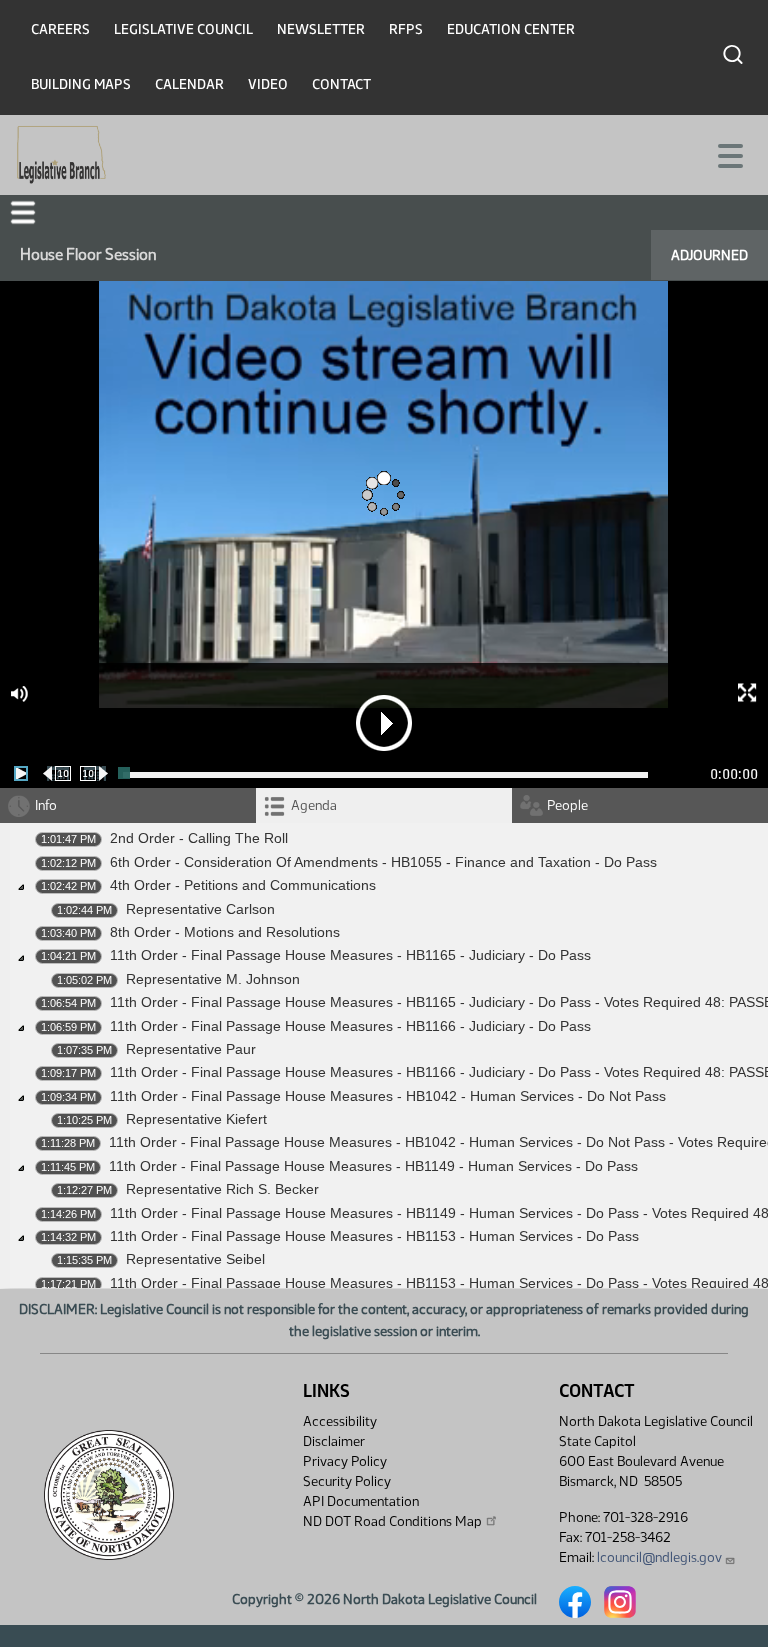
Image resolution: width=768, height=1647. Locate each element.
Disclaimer (334, 1441)
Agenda (314, 805)
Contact (341, 84)
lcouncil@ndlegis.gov (659, 1557)
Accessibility (340, 1421)
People (567, 805)
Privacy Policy (345, 1461)
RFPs (406, 29)
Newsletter (321, 29)
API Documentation (361, 1501)
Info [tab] (46, 805)
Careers (60, 29)
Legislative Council (183, 29)
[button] (23, 212)
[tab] (384, 805)
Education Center (511, 29)
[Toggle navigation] (729, 154)
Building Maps (81, 84)
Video (268, 84)
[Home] (61, 155)
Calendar (189, 84)
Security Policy (347, 1481)
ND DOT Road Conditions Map (392, 1521)
